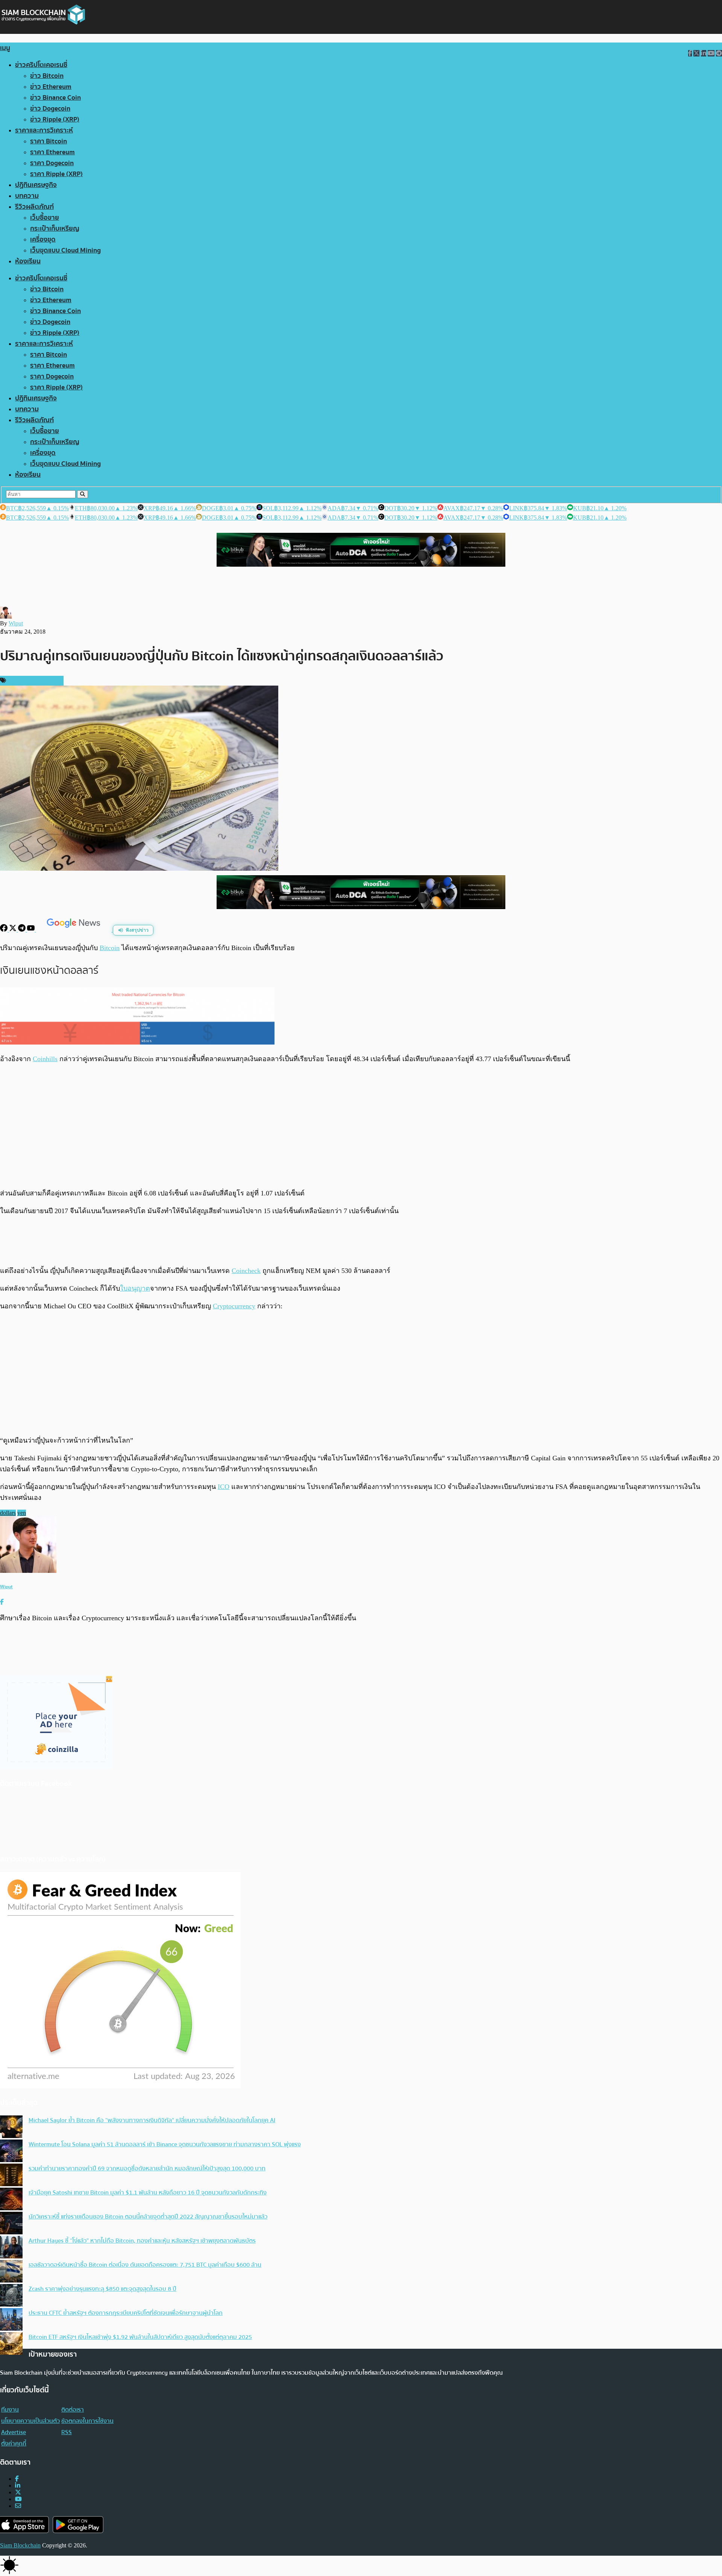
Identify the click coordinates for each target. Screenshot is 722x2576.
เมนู (5, 48)
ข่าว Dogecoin (50, 109)
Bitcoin (110, 948)
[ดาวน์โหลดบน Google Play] (78, 2525)
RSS (67, 2432)
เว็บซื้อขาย (45, 218)
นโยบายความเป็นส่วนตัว (30, 2421)
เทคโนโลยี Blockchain (34, 681)
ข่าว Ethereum (51, 87)
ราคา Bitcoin (49, 141)
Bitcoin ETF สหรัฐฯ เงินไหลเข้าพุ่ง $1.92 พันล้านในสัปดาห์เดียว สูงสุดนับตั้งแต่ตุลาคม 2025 (140, 2337)
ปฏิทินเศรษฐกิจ (36, 185)
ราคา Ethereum (52, 152)
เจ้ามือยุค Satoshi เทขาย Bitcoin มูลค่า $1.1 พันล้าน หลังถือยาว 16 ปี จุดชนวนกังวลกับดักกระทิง (148, 2193)
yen (22, 1513)
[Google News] (74, 930)
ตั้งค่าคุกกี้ (14, 2444)
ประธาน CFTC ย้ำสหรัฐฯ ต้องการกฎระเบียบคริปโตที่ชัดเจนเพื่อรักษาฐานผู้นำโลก (126, 2313)
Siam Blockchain (20, 2545)
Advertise (14, 2432)
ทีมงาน (10, 2410)
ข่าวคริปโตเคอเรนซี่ (41, 65)
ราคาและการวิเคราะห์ (44, 130)
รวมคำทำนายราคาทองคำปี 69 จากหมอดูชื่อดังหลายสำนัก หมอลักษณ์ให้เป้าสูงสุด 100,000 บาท (147, 2168)
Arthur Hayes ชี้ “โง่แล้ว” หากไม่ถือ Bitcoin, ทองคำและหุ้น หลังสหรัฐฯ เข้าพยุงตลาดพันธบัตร (142, 2241)
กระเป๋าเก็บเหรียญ (55, 229)
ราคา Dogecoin (52, 163)
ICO (224, 1487)
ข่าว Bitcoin (47, 76)
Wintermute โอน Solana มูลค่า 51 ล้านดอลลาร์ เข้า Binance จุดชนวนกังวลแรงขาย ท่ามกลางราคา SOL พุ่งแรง (165, 2144)
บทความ (27, 196)
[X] (14, 930)
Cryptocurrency (234, 1306)
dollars (8, 1513)
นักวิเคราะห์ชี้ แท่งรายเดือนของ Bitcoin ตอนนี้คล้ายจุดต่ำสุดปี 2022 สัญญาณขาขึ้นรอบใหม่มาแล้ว (148, 2217)
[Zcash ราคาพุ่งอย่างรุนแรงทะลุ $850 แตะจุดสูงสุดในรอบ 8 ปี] (11, 2296)
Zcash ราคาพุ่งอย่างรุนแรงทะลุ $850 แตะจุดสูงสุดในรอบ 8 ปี (102, 2289)
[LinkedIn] (18, 2486)
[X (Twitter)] (18, 2492)
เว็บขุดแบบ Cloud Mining (65, 250)
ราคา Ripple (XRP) (56, 174)
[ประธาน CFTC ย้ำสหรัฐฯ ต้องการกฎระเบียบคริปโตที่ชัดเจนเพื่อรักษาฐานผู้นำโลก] (11, 2320)
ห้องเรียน (28, 261)
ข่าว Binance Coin (55, 98)
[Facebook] (5, 930)
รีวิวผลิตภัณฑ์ (34, 207)
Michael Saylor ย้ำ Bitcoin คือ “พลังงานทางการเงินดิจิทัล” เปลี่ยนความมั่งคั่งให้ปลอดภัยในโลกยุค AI (152, 2120)
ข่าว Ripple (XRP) (55, 119)
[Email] (18, 2506)
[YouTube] (32, 930)
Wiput (16, 623)
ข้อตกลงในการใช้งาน (87, 2421)
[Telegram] (23, 930)
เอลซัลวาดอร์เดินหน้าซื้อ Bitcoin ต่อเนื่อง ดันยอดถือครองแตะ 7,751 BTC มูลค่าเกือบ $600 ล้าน (145, 2265)
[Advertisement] (361, 1126)
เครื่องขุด (43, 240)
